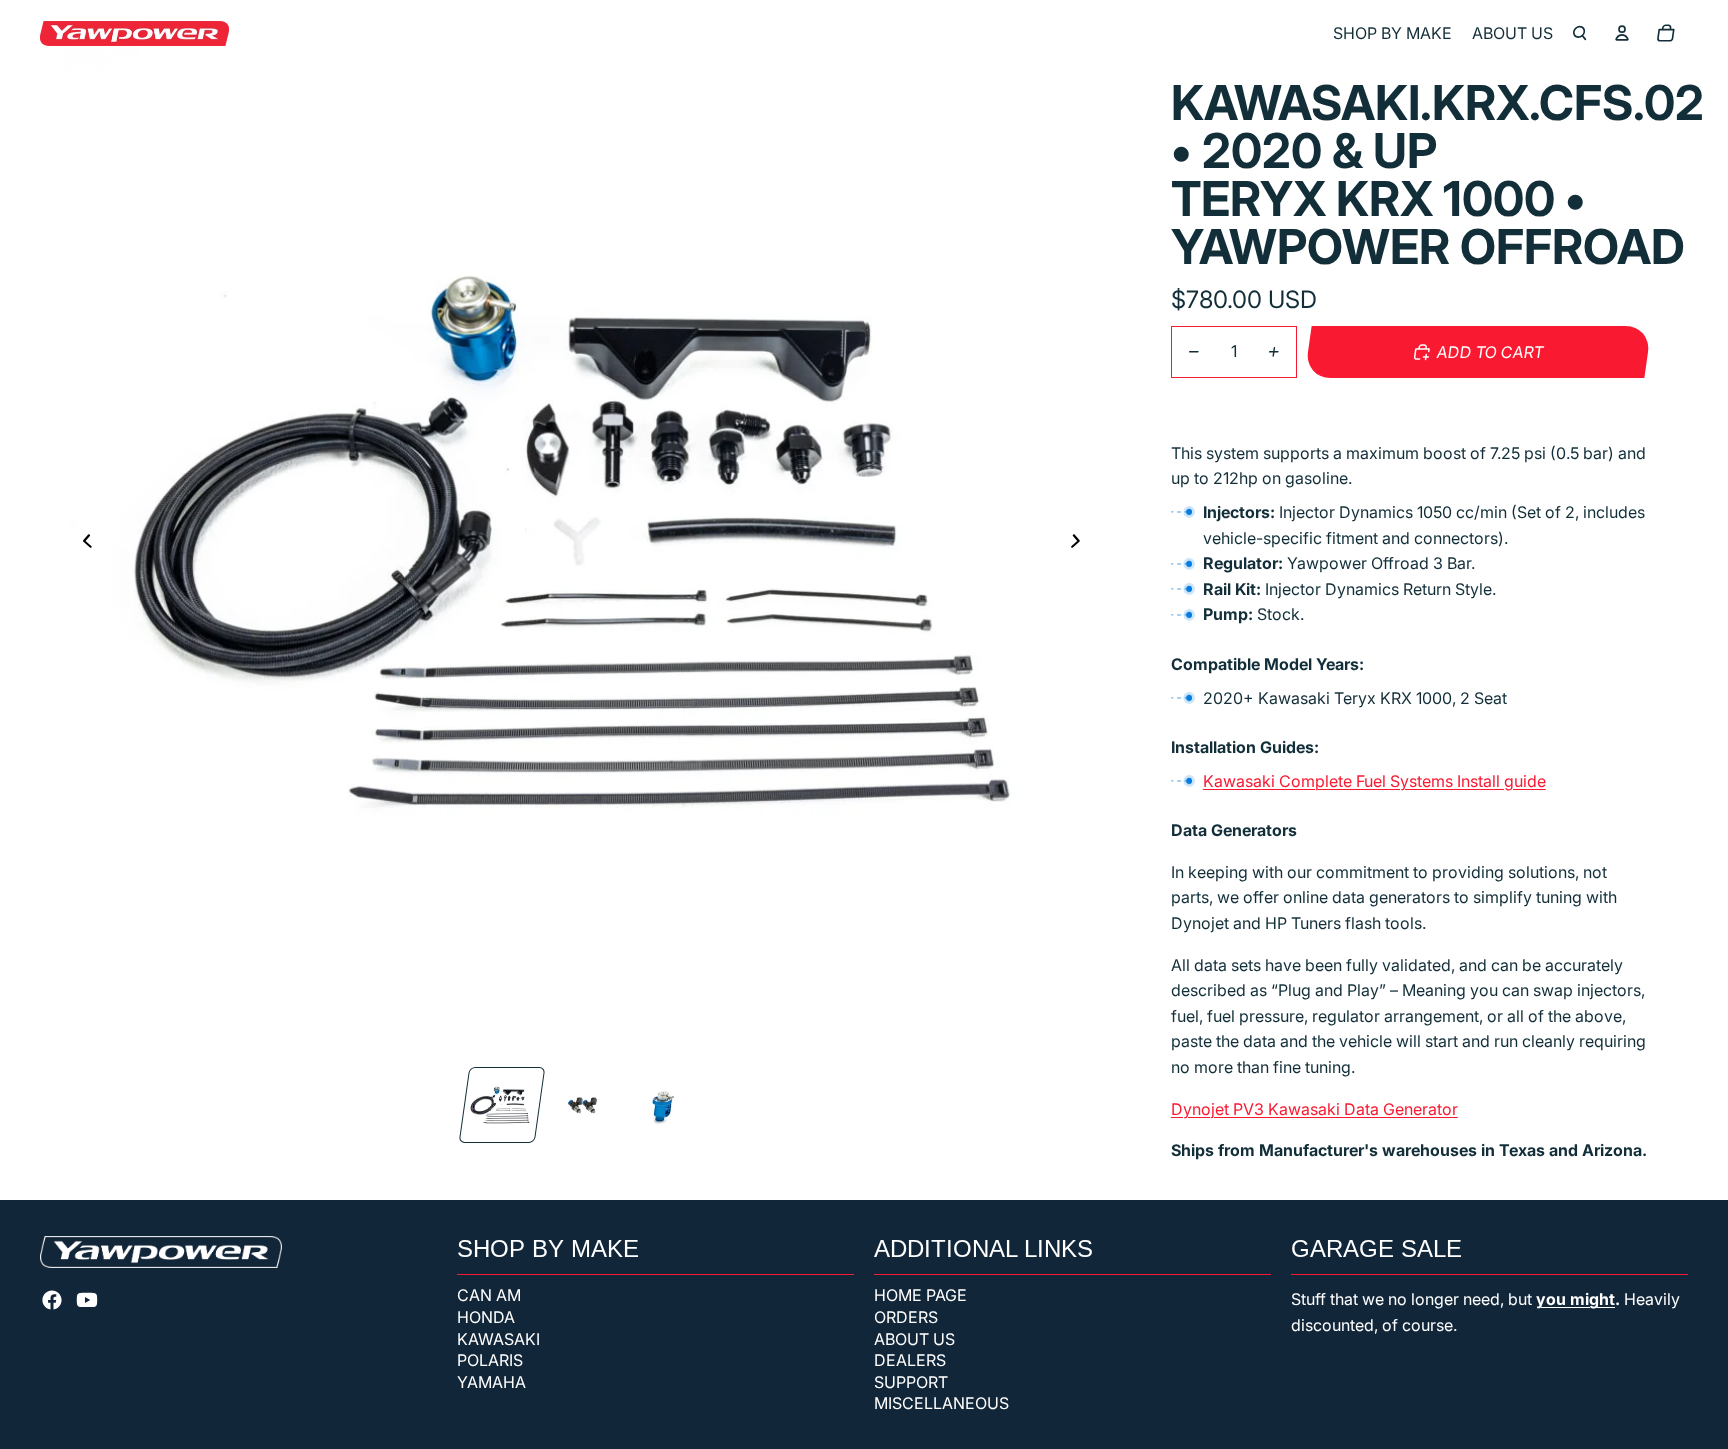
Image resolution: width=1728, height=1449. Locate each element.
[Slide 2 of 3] (581, 1105)
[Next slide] (1081, 542)
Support (911, 1382)
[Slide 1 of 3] (501, 1105)
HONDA (486, 1317)
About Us (914, 1339)
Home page (920, 1295)
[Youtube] (87, 1300)
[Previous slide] (81, 542)
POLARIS (490, 1360)
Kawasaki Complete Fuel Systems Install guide (1374, 781)
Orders (906, 1317)
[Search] (1580, 33)
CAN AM (489, 1295)
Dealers (910, 1360)
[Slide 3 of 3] (661, 1105)
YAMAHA (491, 1382)
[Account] (1622, 33)
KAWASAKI (498, 1339)
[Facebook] (52, 1300)
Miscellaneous (941, 1403)
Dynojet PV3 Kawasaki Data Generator (1314, 1109)
